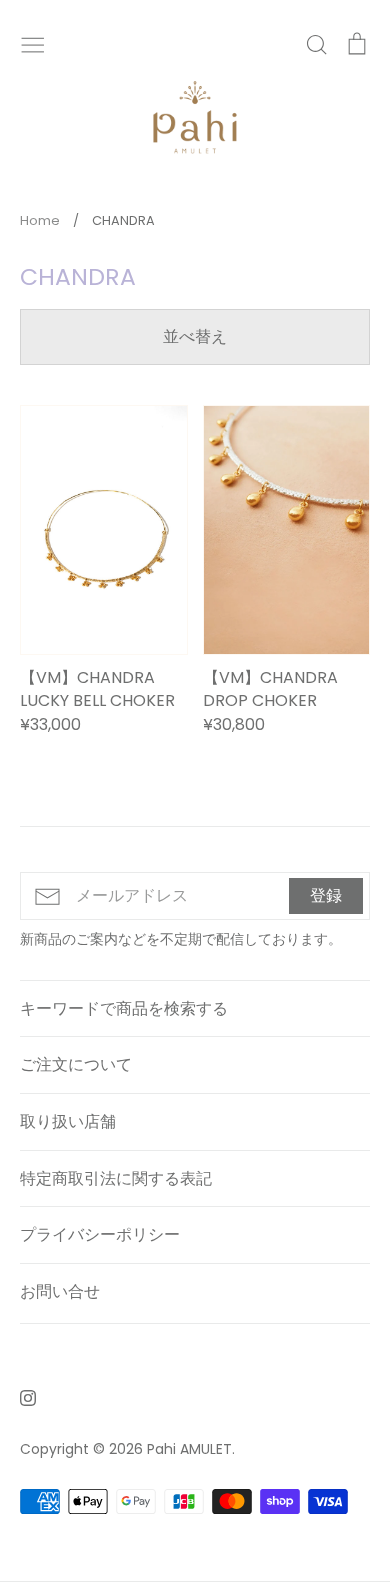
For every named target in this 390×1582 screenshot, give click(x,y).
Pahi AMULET (189, 1449)
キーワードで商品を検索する (124, 1008)
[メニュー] (33, 43)
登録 (326, 895)
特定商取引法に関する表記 (116, 1178)
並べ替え (195, 336)
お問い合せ (60, 1291)
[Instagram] (20, 1396)
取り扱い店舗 (68, 1121)
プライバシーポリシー (100, 1234)
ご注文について (76, 1064)
